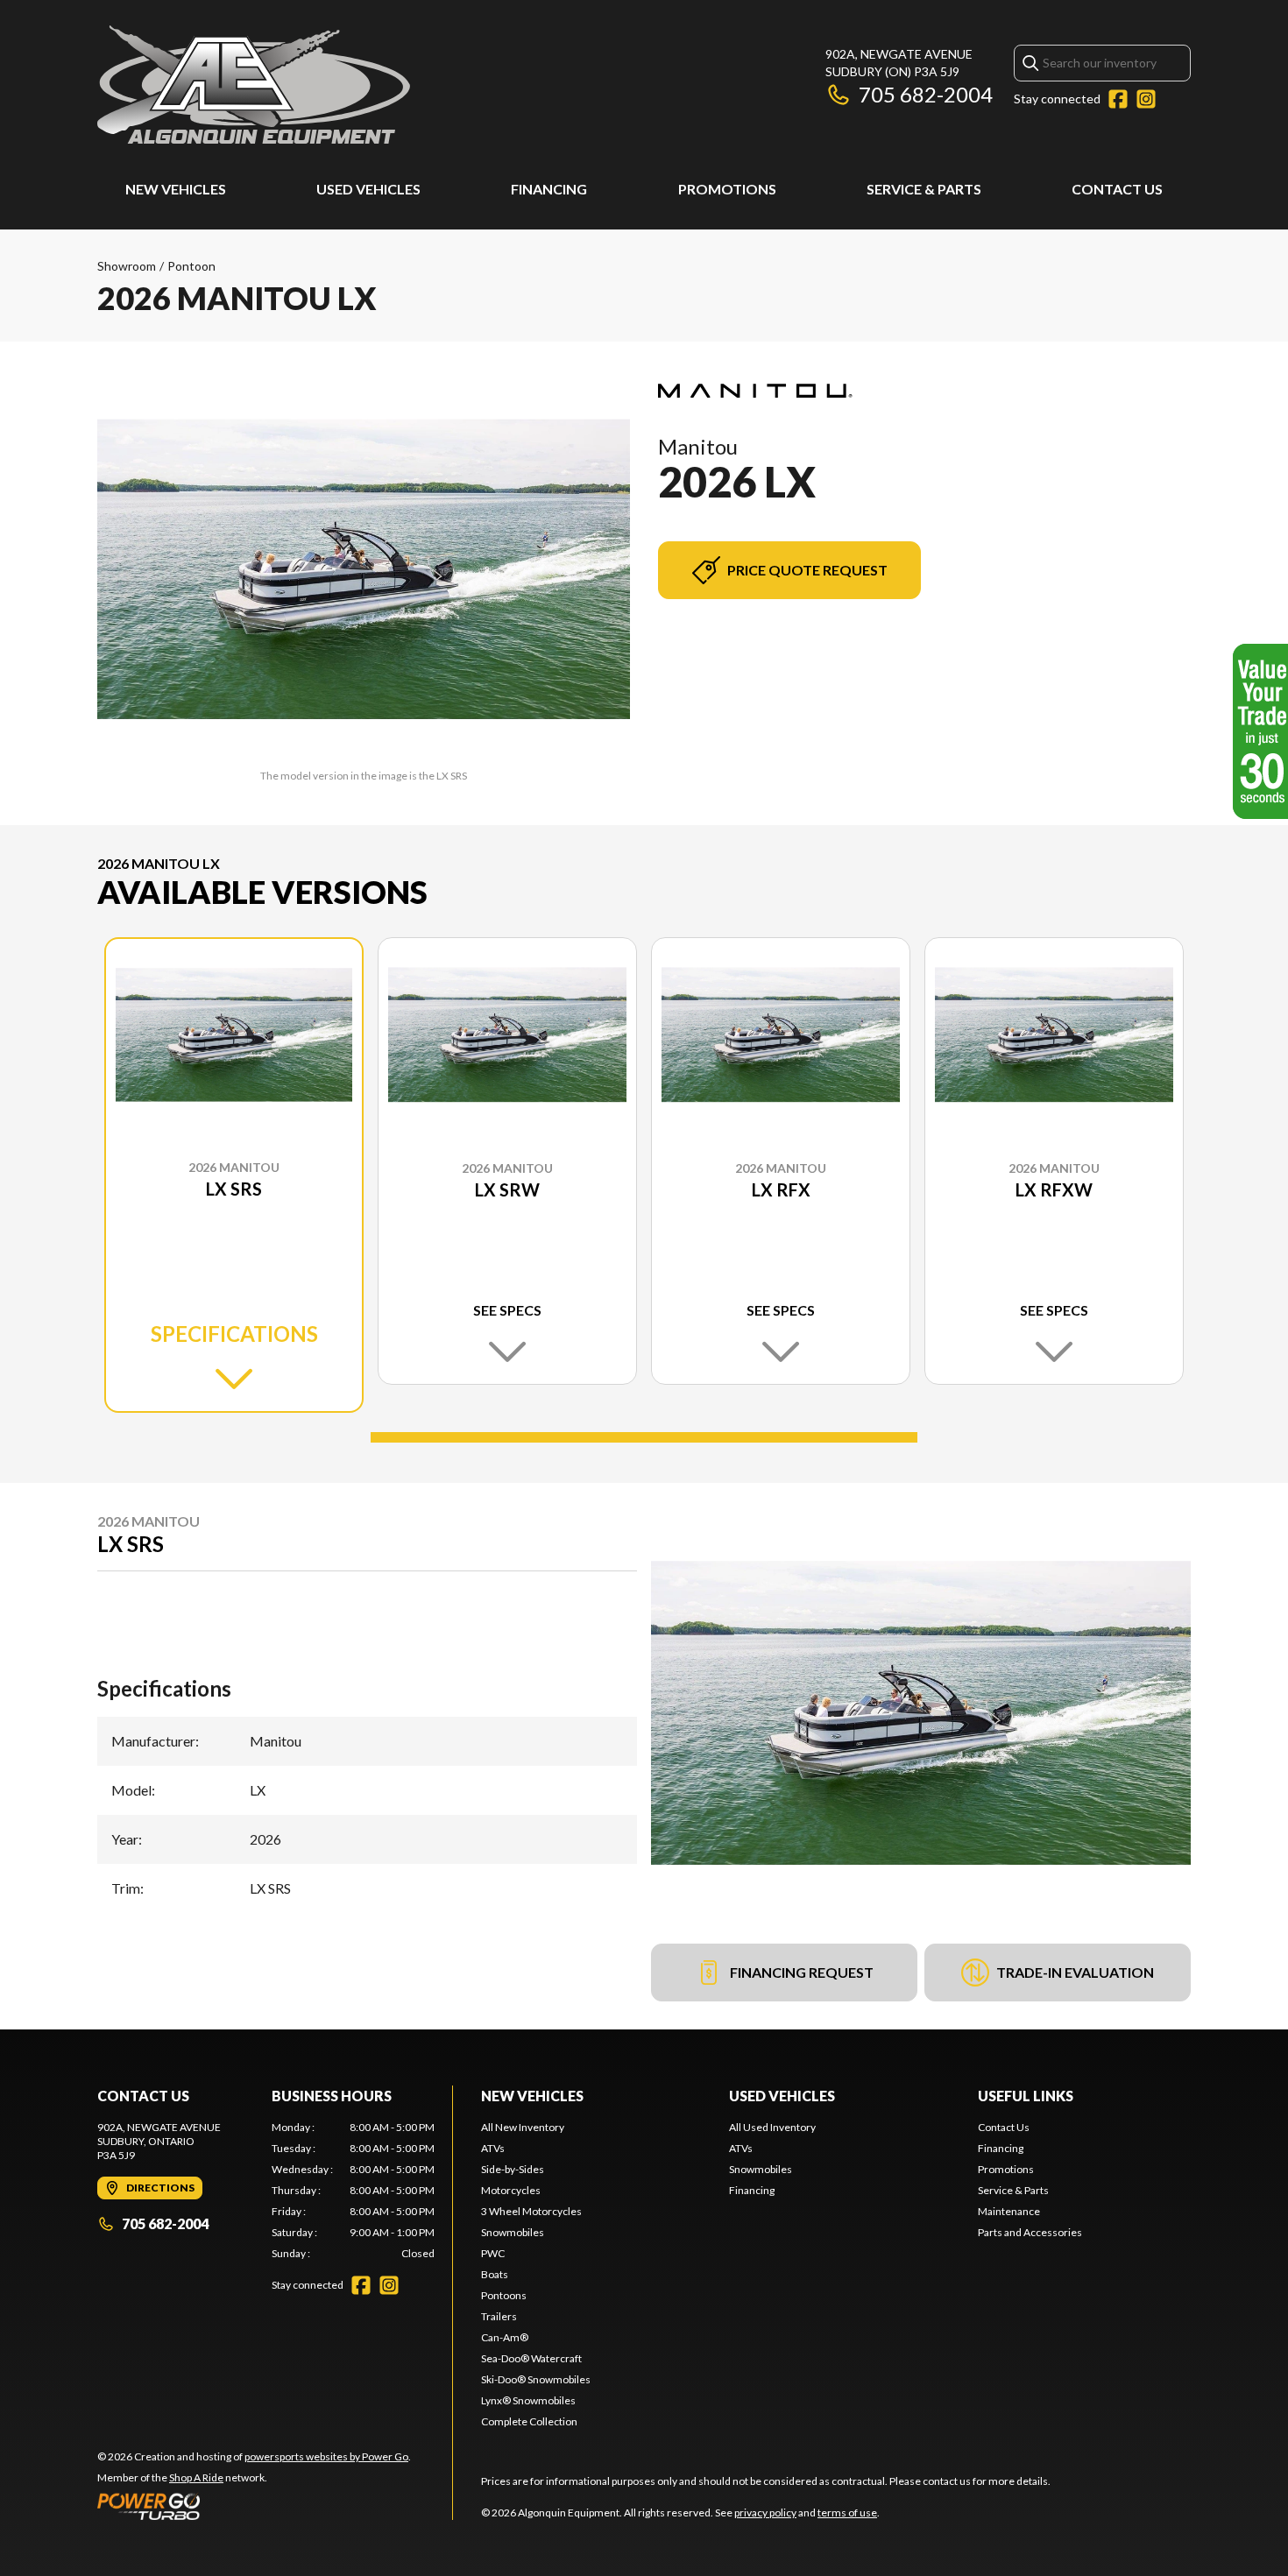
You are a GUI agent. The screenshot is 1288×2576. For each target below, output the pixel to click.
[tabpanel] (354, 2191)
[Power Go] (254, 2506)
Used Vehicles (368, 189)
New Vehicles (176, 189)
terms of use (847, 2512)
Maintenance (1009, 2211)
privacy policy (765, 2512)
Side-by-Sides (513, 2169)
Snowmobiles (513, 2232)
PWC (493, 2253)
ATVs (493, 2148)
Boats (495, 2274)
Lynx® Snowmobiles (528, 2400)
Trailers (499, 2316)
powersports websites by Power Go (326, 2456)
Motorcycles (511, 2190)
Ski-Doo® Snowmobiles (536, 2379)
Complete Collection (529, 2421)
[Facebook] (1118, 99)
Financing (549, 189)
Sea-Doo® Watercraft (531, 2358)
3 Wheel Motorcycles (531, 2211)
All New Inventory (523, 2127)
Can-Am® (505, 2337)
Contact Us (1117, 189)
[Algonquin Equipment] (254, 85)
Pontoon (191, 266)
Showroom (127, 266)
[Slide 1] (644, 1437)
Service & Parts (924, 189)
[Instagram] (1146, 99)
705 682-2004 (926, 94)
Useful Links (1026, 2096)
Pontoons (504, 2295)
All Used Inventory (772, 2127)
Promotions (727, 189)
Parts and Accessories (1030, 2232)
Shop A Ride (196, 2477)
